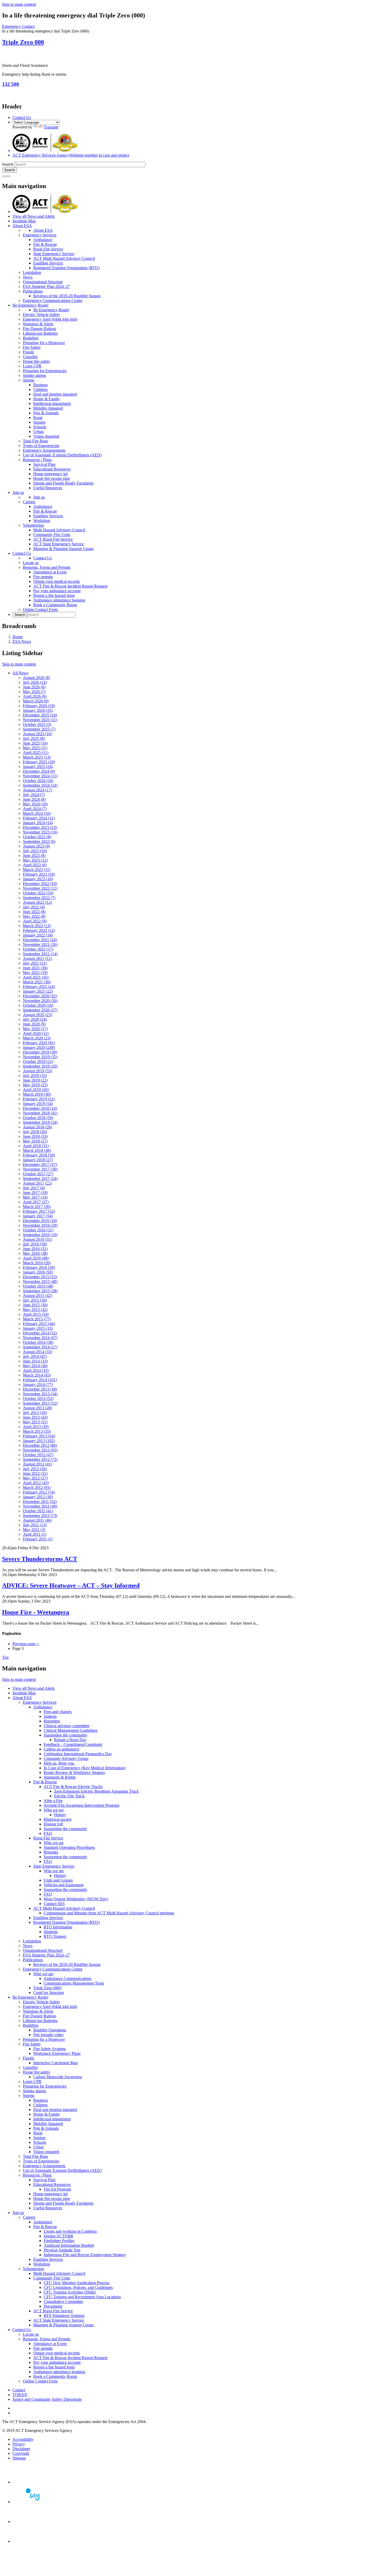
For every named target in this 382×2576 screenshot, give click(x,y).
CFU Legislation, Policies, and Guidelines (78, 2287)
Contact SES (54, 1904)
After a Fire (53, 1801)
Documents (53, 2306)
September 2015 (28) (40, 1291)
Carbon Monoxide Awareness (58, 2077)
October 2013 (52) (38, 1399)
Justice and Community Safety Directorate (47, 2399)
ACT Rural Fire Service (53, 539)
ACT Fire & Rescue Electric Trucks (73, 1787)
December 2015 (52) (40, 1277)
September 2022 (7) (39, 898)
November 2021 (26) (40, 944)
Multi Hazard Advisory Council (59, 530)
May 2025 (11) (35, 748)
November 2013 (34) (40, 1394)
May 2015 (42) (35, 1310)
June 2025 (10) (35, 743)
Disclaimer (21, 2449)
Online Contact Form (40, 609)
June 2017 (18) (35, 1193)
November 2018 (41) (40, 1113)
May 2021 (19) (35, 973)
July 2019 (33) (35, 1076)
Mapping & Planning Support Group (63, 549)
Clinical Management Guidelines (71, 1730)
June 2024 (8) (34, 799)
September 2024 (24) (40, 785)
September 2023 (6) (39, 841)
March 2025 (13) (37, 757)
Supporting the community (65, 1735)
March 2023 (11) (37, 870)
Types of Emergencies (41, 446)
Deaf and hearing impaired (55, 394)
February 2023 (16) (39, 874)
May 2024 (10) (35, 804)
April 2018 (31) (36, 1146)
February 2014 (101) (40, 1380)
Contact (19, 2390)
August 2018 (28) (37, 1127)
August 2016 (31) (37, 1239)
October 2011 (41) (38, 1511)
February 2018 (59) (39, 1155)
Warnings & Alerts (38, 324)
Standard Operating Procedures (69, 1847)
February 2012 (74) (39, 1492)
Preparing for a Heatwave (44, 343)
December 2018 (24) (40, 1108)
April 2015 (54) (36, 1314)
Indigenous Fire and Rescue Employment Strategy (85, 2255)
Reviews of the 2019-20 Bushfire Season (67, 296)
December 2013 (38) (40, 1389)
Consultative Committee (63, 2301)
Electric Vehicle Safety (41, 315)
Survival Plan (44, 464)
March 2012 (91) (37, 1487)
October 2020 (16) (38, 1005)
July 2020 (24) (35, 1019)
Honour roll (53, 1824)
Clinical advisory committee (67, 1726)
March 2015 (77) (37, 1319)
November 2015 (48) (40, 1281)
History (60, 1815)
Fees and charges (58, 1712)
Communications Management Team (74, 1983)
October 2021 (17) (38, 949)
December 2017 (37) (40, 1164)
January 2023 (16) (38, 879)
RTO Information (58, 1927)
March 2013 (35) (37, 1431)
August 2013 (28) (37, 1408)
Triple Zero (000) (47, 1988)
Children (40, 389)
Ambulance (43, 240)
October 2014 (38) (38, 1342)
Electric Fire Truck (69, 1796)
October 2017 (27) (38, 1174)
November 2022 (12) (40, 888)
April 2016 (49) (36, 1258)
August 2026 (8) (36, 678)
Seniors (39, 422)
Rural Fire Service (48, 249)
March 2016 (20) (37, 1263)
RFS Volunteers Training (64, 2316)
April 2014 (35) (36, 1370)
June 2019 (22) (35, 1080)
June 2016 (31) (35, 1249)
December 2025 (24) (40, 715)
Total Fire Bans (35, 441)
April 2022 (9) (35, 921)
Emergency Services (40, 235)
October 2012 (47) (38, 1455)
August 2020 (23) (37, 1015)
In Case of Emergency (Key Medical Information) (85, 1768)
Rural (38, 418)
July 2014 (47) (35, 1356)
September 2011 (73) (40, 1516)
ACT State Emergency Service (59, 544)
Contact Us (22, 117)
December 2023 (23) (40, 827)
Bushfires (31, 338)
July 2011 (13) (35, 1525)
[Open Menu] (8, 176)
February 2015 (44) (39, 1324)
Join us (18, 492)
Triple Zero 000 (23, 42)
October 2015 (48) (38, 1286)
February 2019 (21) (39, 1099)
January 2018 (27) (38, 1160)
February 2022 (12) (39, 930)
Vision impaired (46, 436)
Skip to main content (19, 4)
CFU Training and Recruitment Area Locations (82, 2297)
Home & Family (47, 399)
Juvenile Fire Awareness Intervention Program (81, 1805)
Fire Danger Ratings (39, 329)
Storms (29, 380)
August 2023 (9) (36, 846)
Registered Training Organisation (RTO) (66, 268)
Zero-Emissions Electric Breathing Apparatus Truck (96, 1791)
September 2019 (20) (40, 1066)
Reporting (52, 1721)
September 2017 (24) (40, 1179)
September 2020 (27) (40, 1010)
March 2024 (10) (37, 813)
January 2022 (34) (38, 935)
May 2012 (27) (35, 1478)
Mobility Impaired (48, 408)
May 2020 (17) (35, 1029)
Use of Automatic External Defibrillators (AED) (62, 455)
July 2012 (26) (35, 1469)
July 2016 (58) (35, 1244)
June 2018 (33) (35, 1136)
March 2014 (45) (37, 1375)
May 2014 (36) (35, 1366)
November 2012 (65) (40, 1450)
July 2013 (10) (35, 1413)
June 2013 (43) (35, 1417)
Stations (50, 1716)
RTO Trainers (55, 1936)
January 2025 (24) (38, 767)
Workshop (42, 521)
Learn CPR (32, 366)
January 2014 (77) (38, 1384)
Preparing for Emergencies (45, 371)
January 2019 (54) (38, 1104)
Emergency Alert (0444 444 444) (50, 319)
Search (8, 164)
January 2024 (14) (38, 823)
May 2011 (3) (34, 1530)
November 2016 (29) (40, 1225)
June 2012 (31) (35, 1473)
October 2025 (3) (37, 724)
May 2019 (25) (35, 1085)
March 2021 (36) (37, 982)
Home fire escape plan (52, 478)
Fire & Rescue (45, 244)
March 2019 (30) (37, 1094)
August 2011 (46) (37, 1520)
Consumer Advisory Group (66, 1758)
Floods (28, 352)
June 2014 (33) (35, 1361)
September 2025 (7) (39, 729)
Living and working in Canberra (70, 2231)
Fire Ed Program (57, 2189)
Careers (29, 502)
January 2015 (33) (38, 1328)
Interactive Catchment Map (55, 2063)
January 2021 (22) (38, 991)
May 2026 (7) (34, 692)
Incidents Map (24, 221)
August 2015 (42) (37, 1296)
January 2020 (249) (39, 1047)
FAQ (48, 1833)
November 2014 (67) (40, 1338)
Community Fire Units (52, 535)
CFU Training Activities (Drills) (70, 2292)
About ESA (22, 226)
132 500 (11, 84)
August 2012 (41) (37, 1464)
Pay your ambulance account (57, 591)
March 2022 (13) (37, 926)
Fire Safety (32, 347)
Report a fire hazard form (54, 595)
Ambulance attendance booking (59, 600)
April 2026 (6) (35, 696)
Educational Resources (52, 469)
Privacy (19, 2444)
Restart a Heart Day (70, 1740)
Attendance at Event (50, 572)
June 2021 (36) (35, 968)
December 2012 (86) (40, 1445)
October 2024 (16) (38, 781)
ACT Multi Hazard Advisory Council (64, 258)
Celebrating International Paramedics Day (78, 1754)
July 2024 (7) (34, 795)
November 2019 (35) (40, 1057)
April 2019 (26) (36, 1090)
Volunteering (33, 525)
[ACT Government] (31, 2541)
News (28, 277)
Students (51, 1932)
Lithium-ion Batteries (40, 333)
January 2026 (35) (38, 710)
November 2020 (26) (40, 1001)
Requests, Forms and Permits (47, 567)
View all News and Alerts (34, 216)
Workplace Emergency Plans (57, 2053)
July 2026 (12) (35, 682)
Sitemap (19, 2458)
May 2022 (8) (34, 916)
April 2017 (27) (36, 1202)
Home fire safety (37, 361)
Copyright (21, 2453)
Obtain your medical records (57, 581)
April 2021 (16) (36, 977)
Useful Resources (48, 488)
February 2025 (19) (39, 762)
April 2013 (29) (36, 1427)
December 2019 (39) (40, 1052)
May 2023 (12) (35, 860)
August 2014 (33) (37, 1352)
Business (41, 385)
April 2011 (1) (35, 1534)
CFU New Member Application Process (77, 2283)
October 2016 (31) (38, 1230)
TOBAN (20, 2395)
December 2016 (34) (40, 1221)
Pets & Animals (46, 413)
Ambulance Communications (68, 1978)
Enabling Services (48, 263)
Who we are (54, 1810)
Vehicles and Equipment (64, 1885)
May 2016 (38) (35, 1253)
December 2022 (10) (40, 884)
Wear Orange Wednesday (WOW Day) (76, 1899)
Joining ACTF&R (58, 2236)
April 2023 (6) (35, 865)
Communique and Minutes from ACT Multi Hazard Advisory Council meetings (109, 1913)
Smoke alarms (34, 375)
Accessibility (23, 2439)
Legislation (32, 272)
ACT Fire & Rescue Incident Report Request (70, 586)
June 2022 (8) (34, 912)
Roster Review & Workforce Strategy (74, 1773)
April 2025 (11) (36, 753)
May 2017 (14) (35, 1197)
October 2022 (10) (38, 893)
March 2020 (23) (37, 1038)
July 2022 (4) (34, 907)
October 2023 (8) (37, 837)
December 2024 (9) (39, 771)
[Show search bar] (4, 176)
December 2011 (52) (40, 1502)
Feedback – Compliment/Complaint (73, 1744)
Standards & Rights (60, 1777)
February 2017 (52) (39, 1211)
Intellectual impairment (52, 403)
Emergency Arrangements (44, 450)
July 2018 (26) (35, 1132)
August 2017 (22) (37, 1183)
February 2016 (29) (39, 1267)
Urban (38, 432)
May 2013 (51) (35, 1422)
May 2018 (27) (35, 1141)
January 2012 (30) (38, 1497)
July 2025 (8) (34, 738)
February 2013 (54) (39, 1436)
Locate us (31, 563)
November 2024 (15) (40, 776)
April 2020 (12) (36, 1033)
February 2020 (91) (39, 1043)
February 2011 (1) (38, 1539)
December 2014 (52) (40, 1333)
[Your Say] (31, 2502)
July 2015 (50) (35, 1300)
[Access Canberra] (31, 2522)
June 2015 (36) (35, 1305)
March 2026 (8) (36, 701)
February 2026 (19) (39, 706)
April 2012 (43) (36, 1483)
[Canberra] (31, 2482)
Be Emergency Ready (31, 305)
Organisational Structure (43, 282)
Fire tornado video (48, 2035)
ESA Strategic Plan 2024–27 (46, 286)
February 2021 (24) (39, 987)
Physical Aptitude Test (62, 2250)
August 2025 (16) (37, 734)
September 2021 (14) (40, 954)
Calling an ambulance (61, 1749)
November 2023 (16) (40, 832)
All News (20, 673)
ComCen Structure (49, 1993)
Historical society (58, 1819)
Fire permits (43, 577)
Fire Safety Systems (50, 2049)
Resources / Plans (37, 460)
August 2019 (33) (37, 1071)
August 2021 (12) (37, 958)
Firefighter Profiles (59, 2241)
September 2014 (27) (40, 1347)
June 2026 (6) (34, 687)
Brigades (51, 1852)
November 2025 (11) (40, 720)
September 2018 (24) (40, 1122)
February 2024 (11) (39, 818)
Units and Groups (58, 1880)
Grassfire (30, 357)
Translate (51, 127)
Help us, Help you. (59, 1763)
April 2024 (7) (35, 809)
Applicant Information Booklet (69, 2245)
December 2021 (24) (40, 940)
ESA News (22, 641)
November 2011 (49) (40, 1506)
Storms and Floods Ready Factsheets (63, 483)
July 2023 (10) (35, 851)
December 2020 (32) (40, 996)
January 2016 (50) (38, 1272)
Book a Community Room (55, 605)
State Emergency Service (54, 254)
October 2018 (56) (38, 1118)
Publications (33, 291)
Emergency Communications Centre (53, 301)
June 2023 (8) (34, 856)
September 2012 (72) (40, 1459)
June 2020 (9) (34, 1024)
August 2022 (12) (37, 902)
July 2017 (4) (34, 1188)
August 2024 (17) (37, 790)
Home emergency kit (50, 474)
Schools (40, 427)
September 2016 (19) (40, 1235)
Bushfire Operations (50, 2030)
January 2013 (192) (39, 1441)
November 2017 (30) (40, 1169)
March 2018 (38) (37, 1150)
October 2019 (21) (38, 1061)
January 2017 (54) (38, 1216)
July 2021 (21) (35, 963)
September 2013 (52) (40, 1403)
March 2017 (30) (37, 1207)
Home (18, 637)
